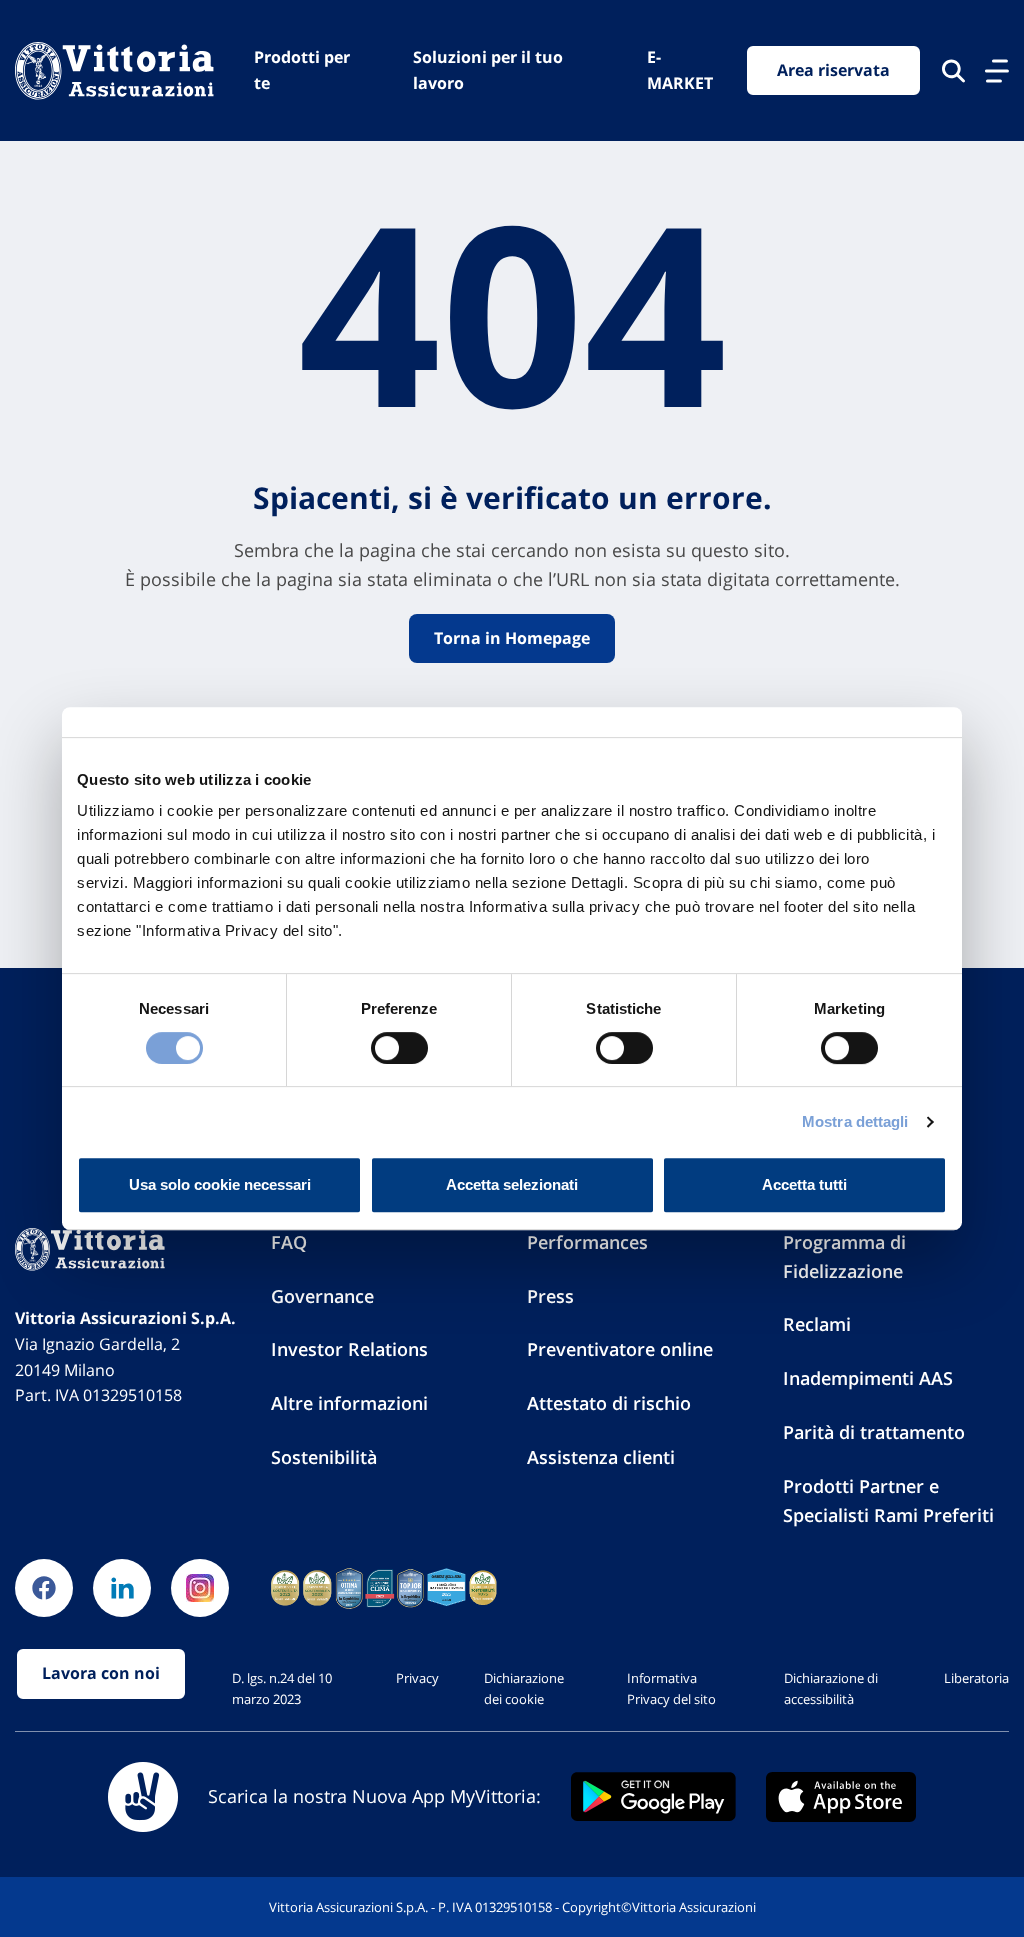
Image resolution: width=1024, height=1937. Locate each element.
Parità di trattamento (874, 1432)
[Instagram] (200, 1588)
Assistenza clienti (601, 1457)
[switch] (399, 1048)
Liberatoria (976, 1678)
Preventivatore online (620, 1349)
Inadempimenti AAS (868, 1378)
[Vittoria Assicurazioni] (114, 70)
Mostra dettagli (855, 1121)
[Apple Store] (841, 1797)
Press (550, 1296)
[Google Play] (653, 1796)
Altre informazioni (349, 1403)
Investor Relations (349, 1349)
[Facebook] (44, 1588)
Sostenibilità (324, 1457)
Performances (587, 1242)
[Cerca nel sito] (953, 71)
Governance (322, 1296)
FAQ (289, 1242)
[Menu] (997, 71)
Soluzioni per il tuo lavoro (488, 70)
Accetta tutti (804, 1184)
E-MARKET (680, 70)
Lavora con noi (101, 1673)
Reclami (817, 1324)
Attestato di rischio (609, 1403)
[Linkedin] (122, 1588)
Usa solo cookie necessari (220, 1184)
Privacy (417, 1678)
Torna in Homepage (512, 638)
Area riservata (833, 70)
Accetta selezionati (512, 1184)
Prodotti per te (302, 70)
